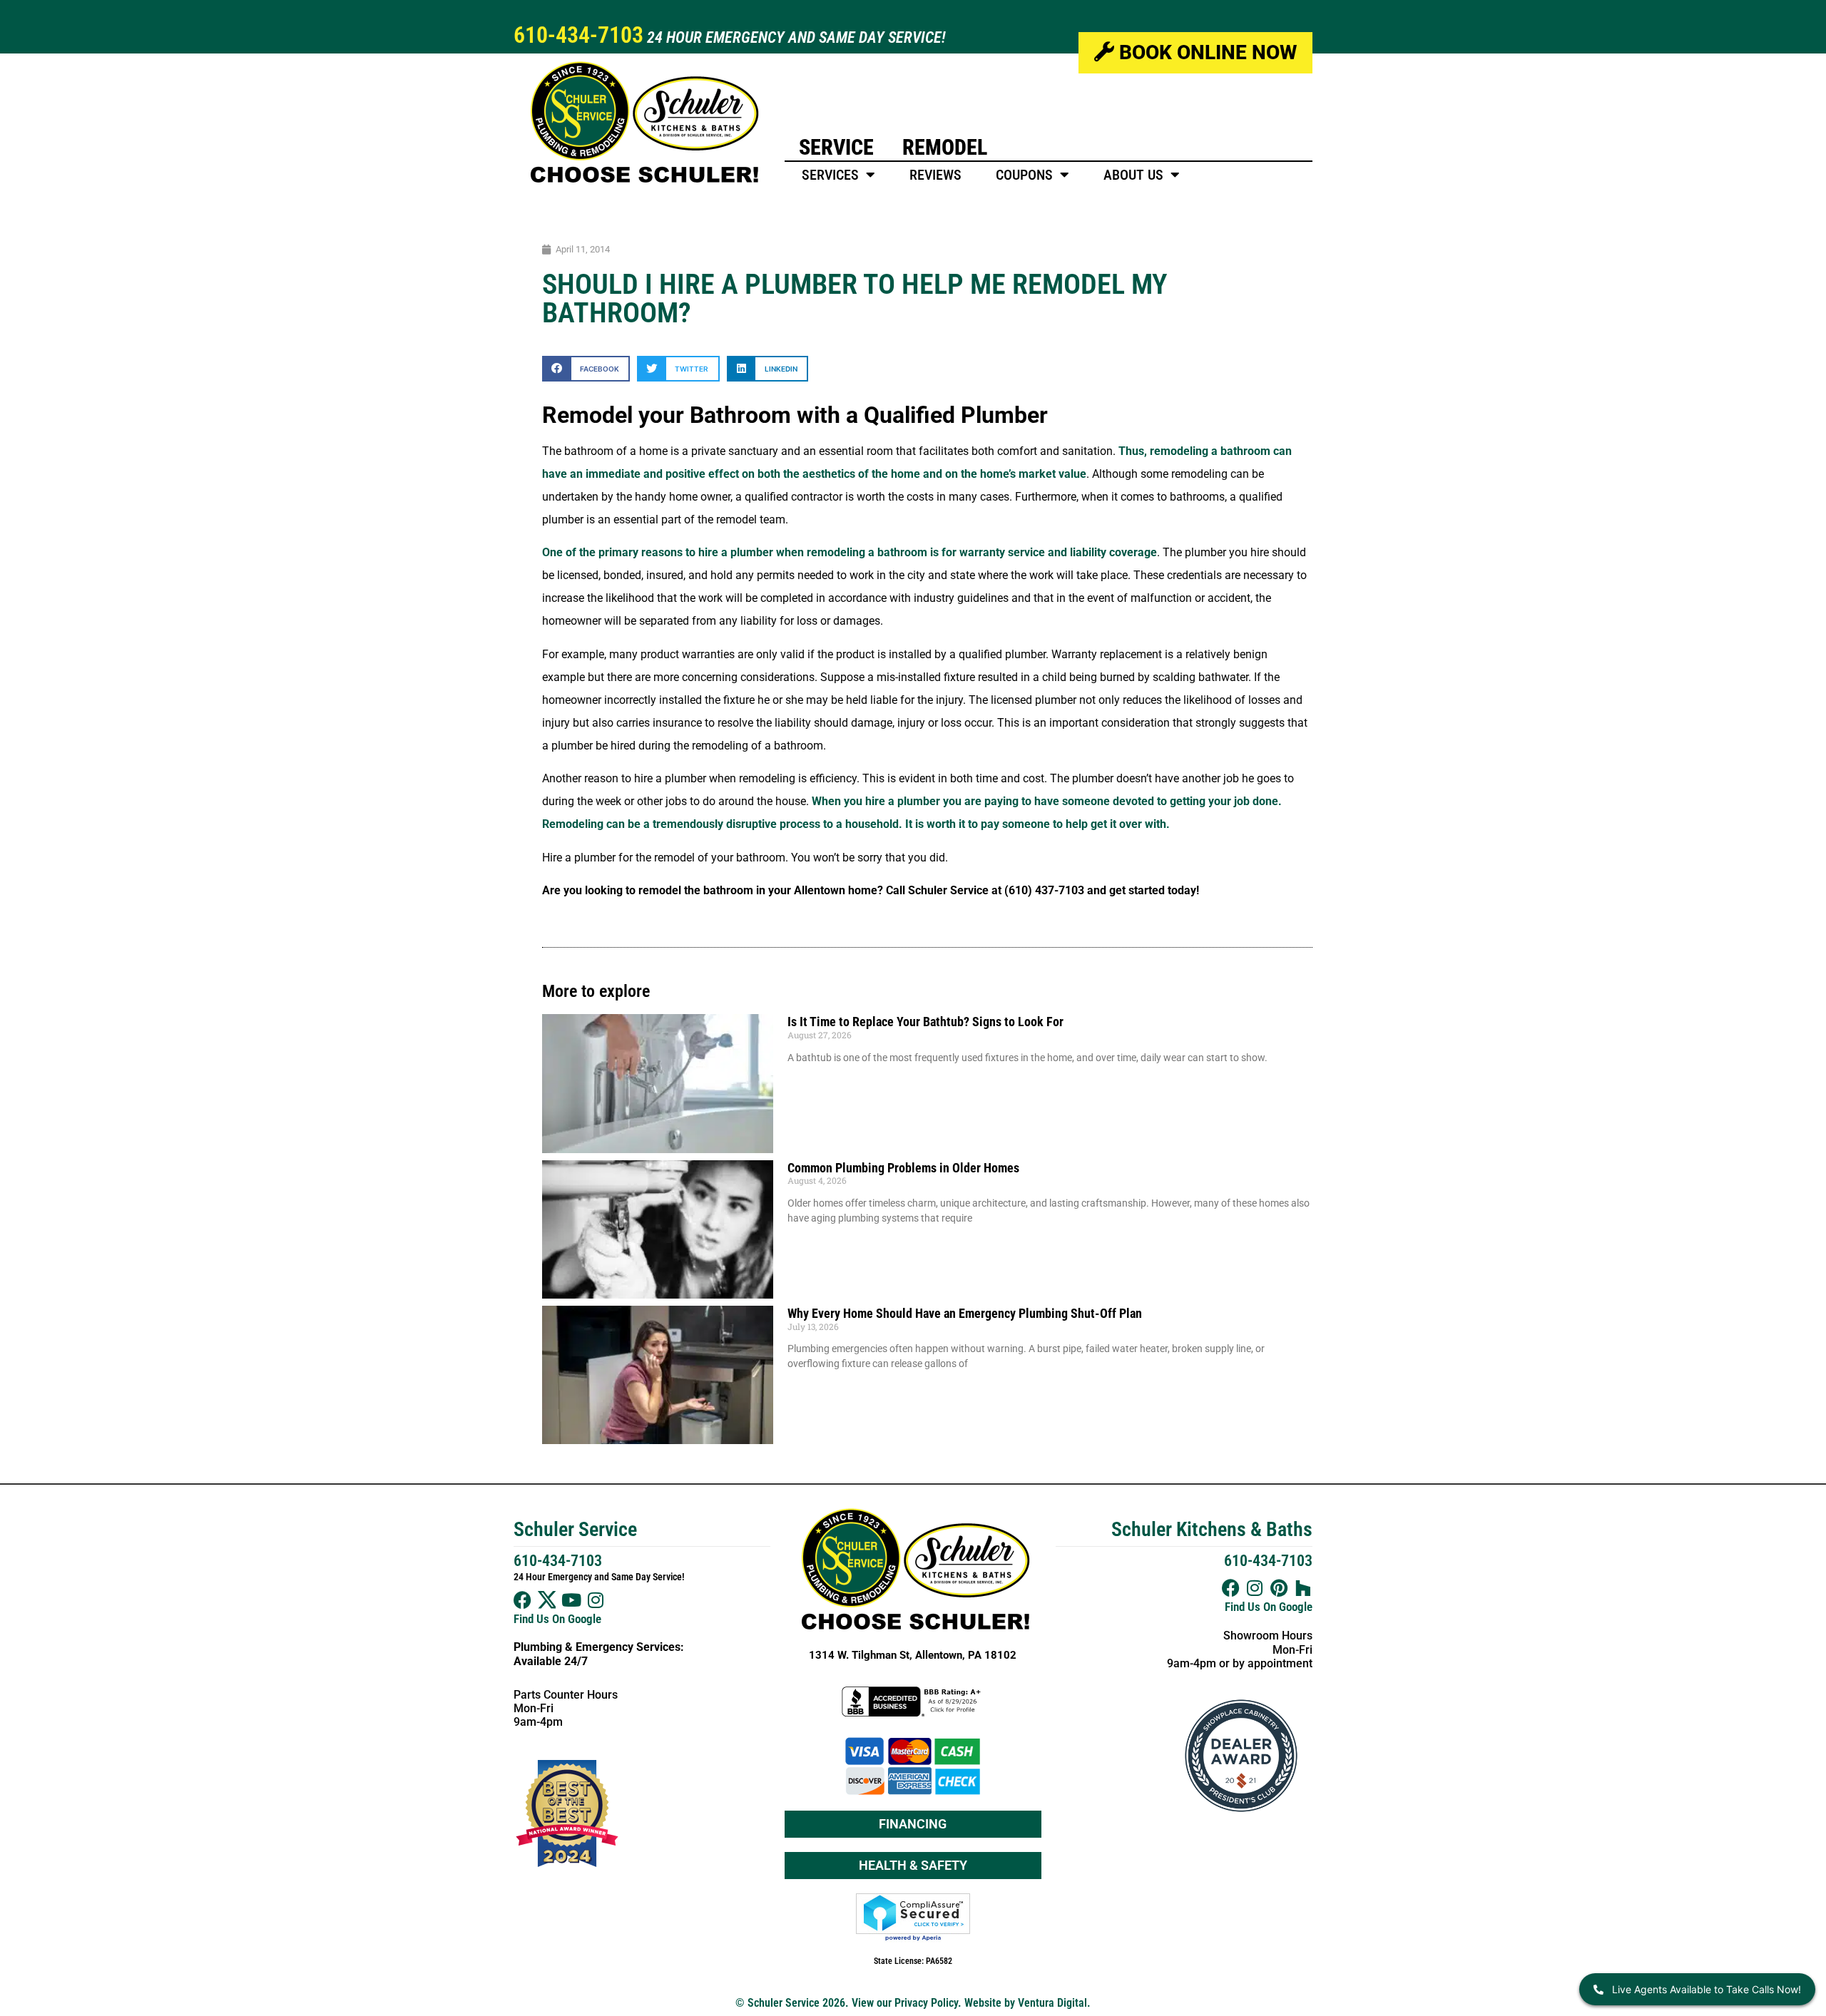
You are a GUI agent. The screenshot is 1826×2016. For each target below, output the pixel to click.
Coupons (1024, 175)
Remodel (945, 147)
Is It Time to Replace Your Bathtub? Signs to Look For (925, 1022)
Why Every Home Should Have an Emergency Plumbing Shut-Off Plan (965, 1313)
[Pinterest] (1279, 1588)
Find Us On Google (557, 1619)
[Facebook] (522, 1600)
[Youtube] (571, 1600)
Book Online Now (1205, 52)
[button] (586, 368)
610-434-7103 (578, 35)
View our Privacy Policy (905, 2003)
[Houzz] (1304, 1588)
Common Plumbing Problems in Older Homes (903, 1168)
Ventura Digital (1052, 2003)
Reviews (935, 175)
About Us (1133, 175)
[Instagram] (595, 1600)
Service (836, 147)
